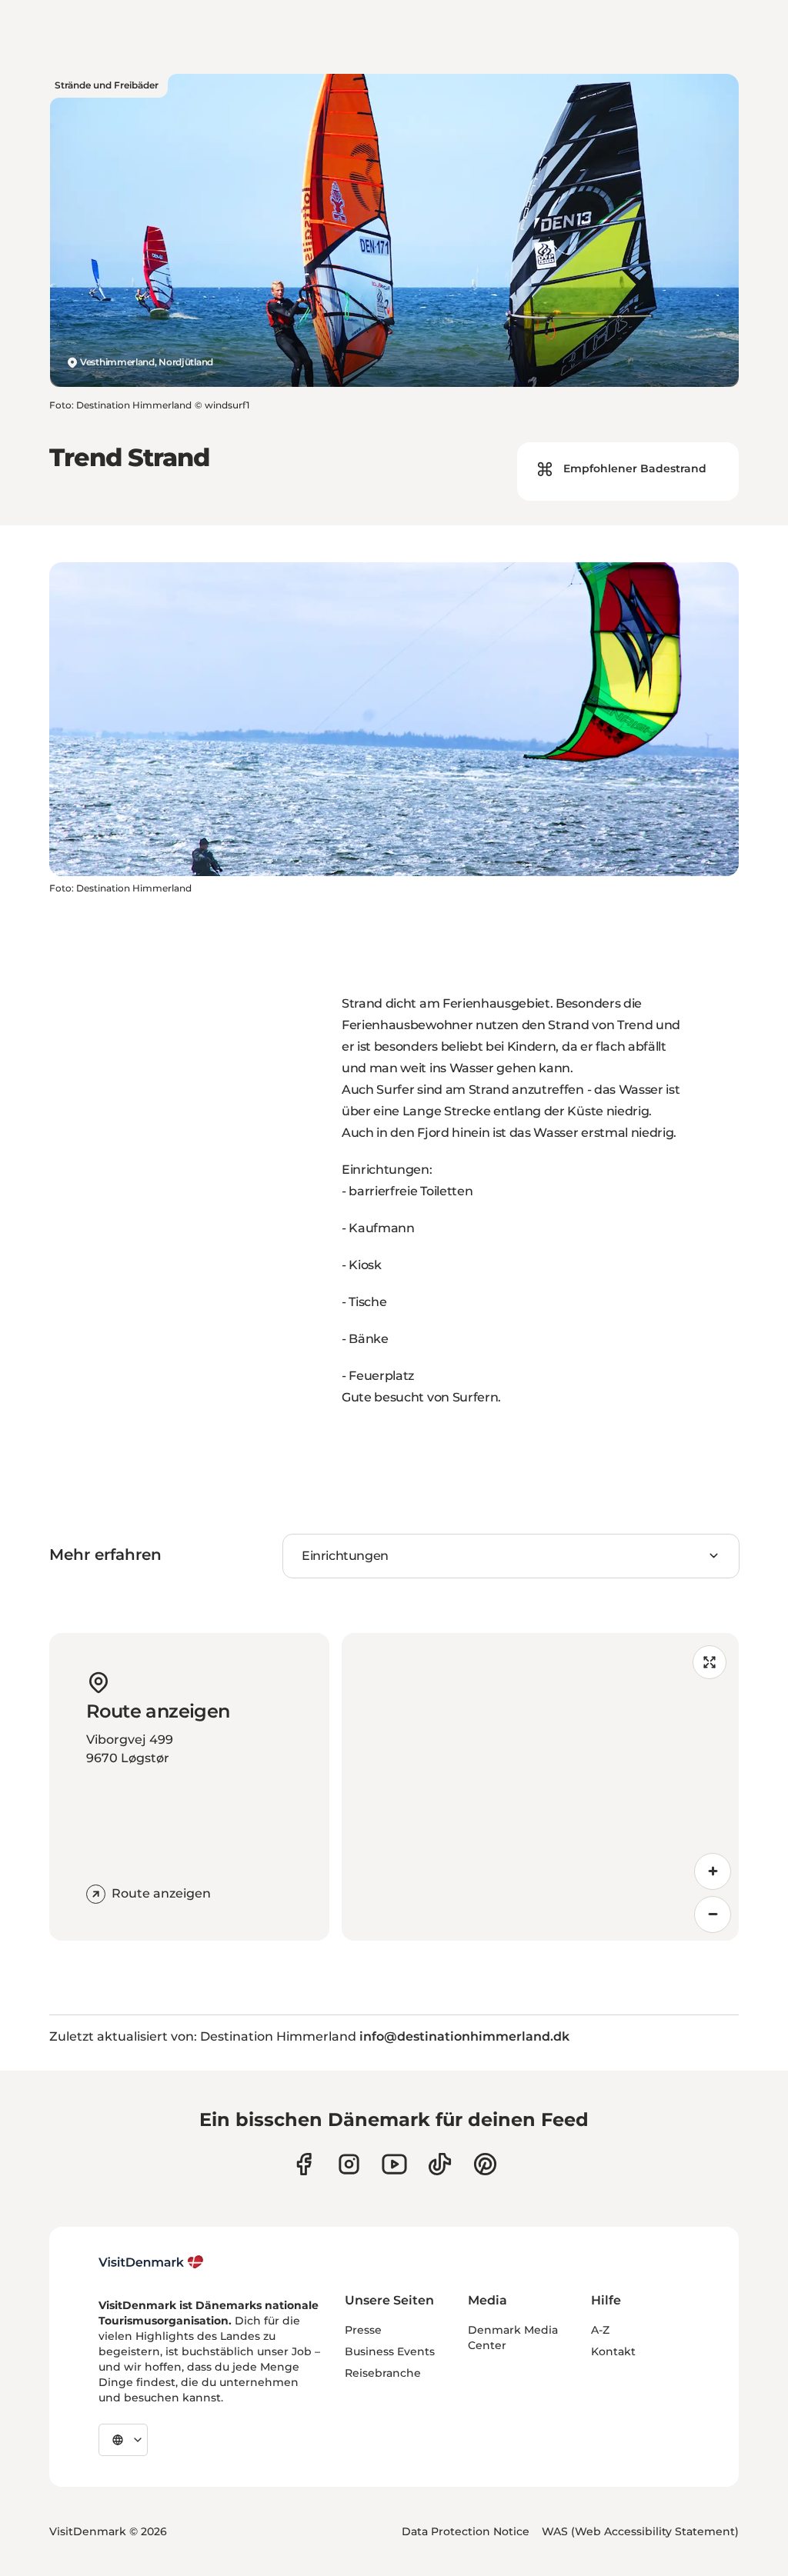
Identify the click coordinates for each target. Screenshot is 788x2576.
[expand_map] (710, 1662)
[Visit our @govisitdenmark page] (440, 2164)
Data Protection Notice (466, 2531)
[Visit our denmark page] (304, 2164)
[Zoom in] (713, 1871)
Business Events (390, 2351)
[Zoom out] (713, 1915)
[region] (540, 1787)
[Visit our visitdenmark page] (394, 2164)
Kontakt (613, 2351)
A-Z (600, 2330)
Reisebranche (383, 2373)
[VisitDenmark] (151, 2262)
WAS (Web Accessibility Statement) (640, 2531)
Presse (363, 2330)
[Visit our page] (349, 2164)
